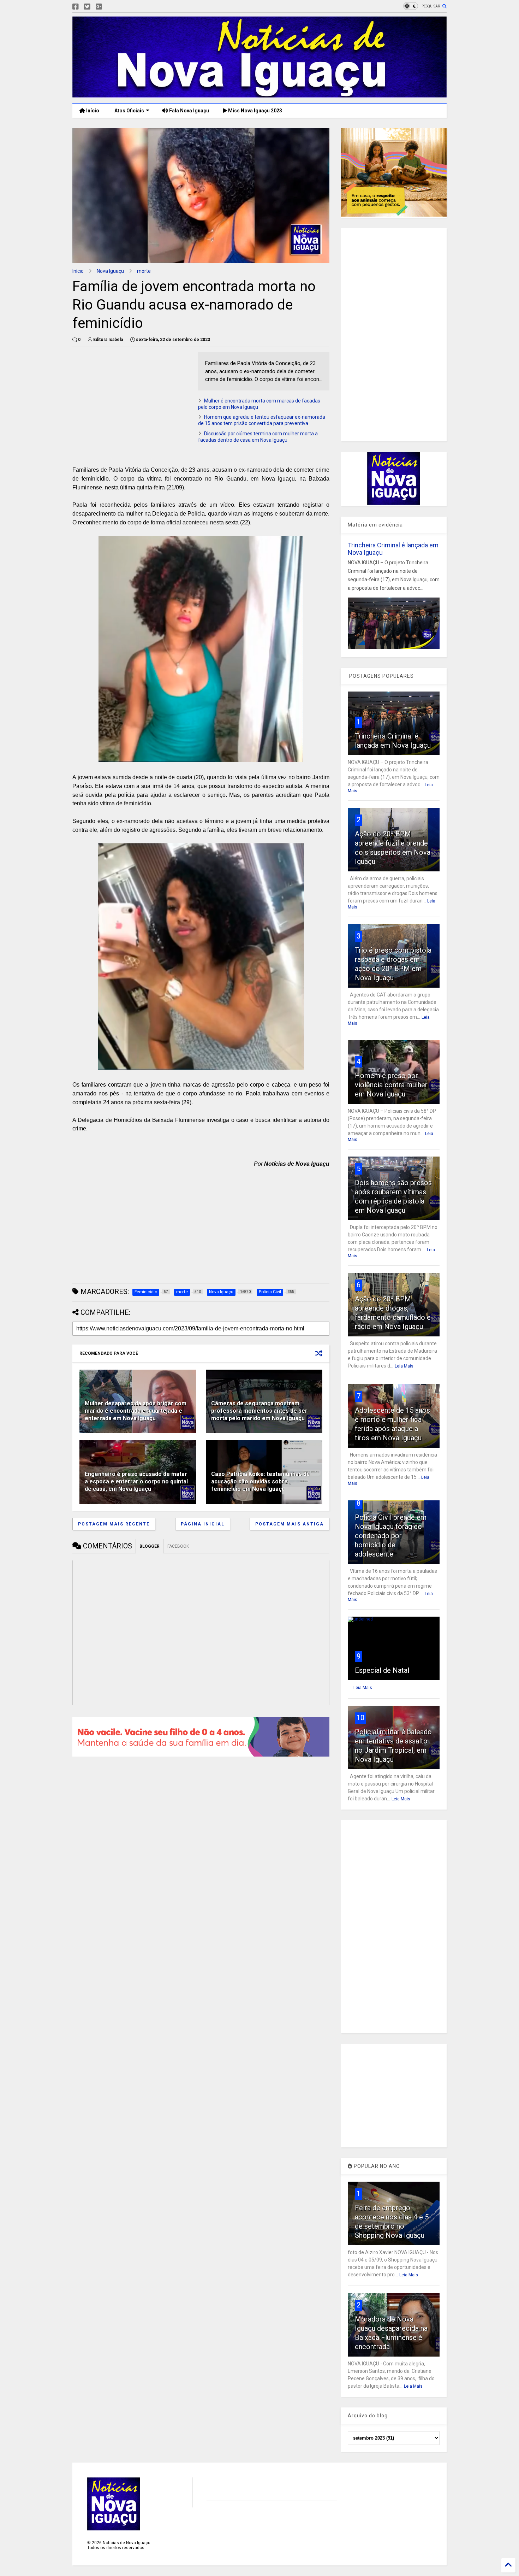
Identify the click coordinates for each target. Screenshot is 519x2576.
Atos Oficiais (129, 111)
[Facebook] (76, 7)
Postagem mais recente (114, 1524)
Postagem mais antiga (290, 1524)
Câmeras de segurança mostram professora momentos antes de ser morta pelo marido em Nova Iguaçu (259, 1411)
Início (92, 111)
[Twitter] (87, 7)
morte (144, 271)
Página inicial (203, 1524)
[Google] (99, 7)
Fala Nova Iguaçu (189, 111)
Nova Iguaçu (110, 271)
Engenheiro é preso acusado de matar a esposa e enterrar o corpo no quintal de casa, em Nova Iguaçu (136, 1481)
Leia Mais (404, 1366)
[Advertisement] (132, 402)
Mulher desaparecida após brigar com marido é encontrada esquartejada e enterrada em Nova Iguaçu (136, 1411)
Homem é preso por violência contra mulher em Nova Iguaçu (391, 1085)
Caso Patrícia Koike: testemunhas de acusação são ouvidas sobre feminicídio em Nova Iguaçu (261, 1481)
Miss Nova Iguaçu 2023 (255, 111)
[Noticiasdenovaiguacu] (110, 7)
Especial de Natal (382, 1670)
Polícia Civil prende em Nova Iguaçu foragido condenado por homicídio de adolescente (391, 1536)
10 (360, 1718)
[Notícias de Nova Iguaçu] (259, 94)
